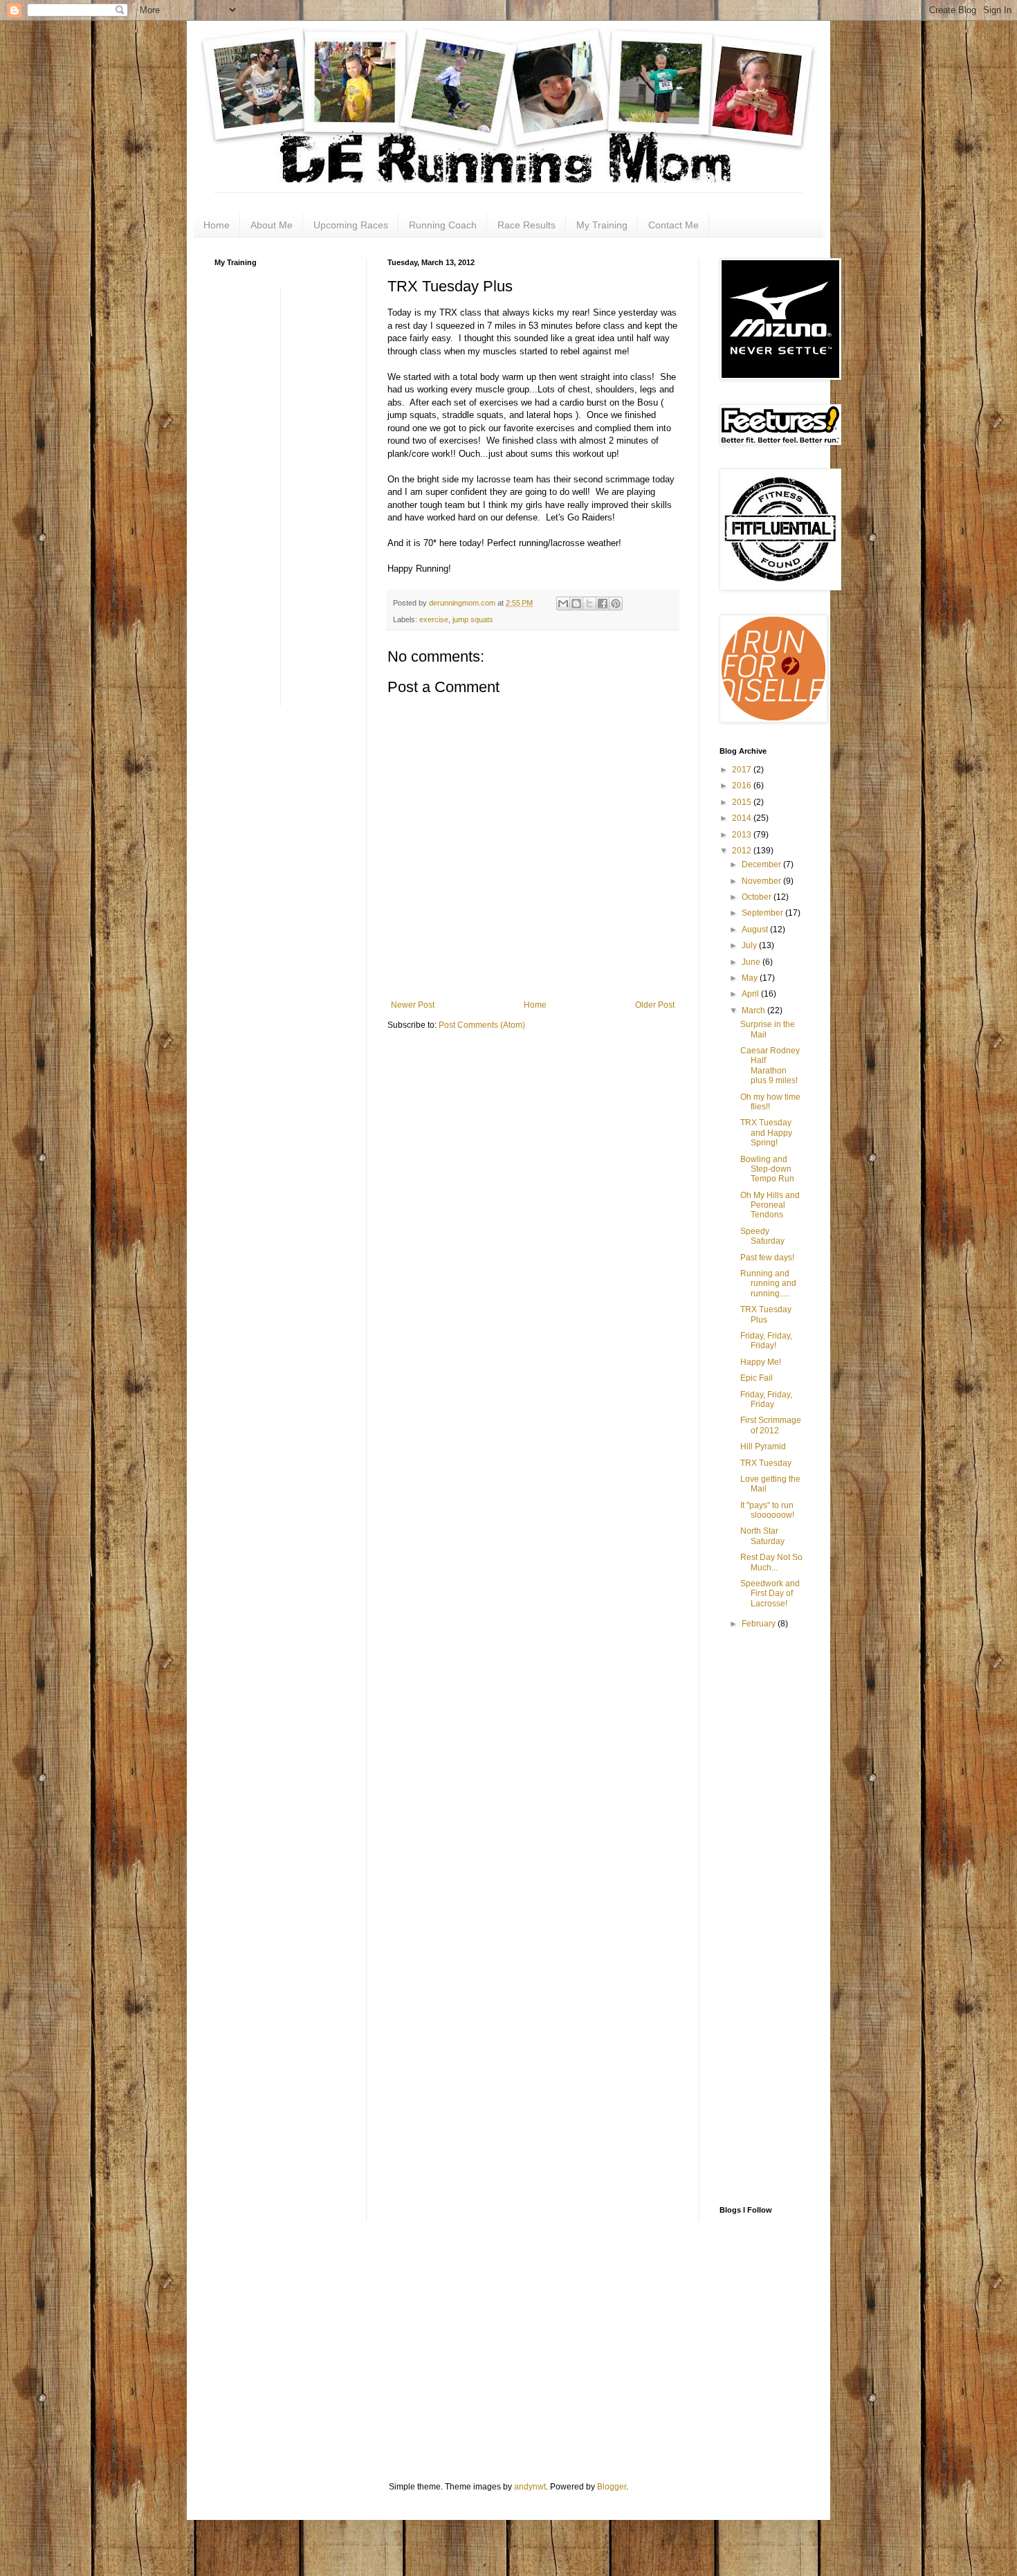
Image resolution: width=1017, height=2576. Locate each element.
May (751, 978)
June (752, 962)
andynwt (530, 2487)
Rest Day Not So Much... (771, 1562)
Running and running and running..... (768, 1284)
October (758, 897)
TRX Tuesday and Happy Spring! (766, 1133)
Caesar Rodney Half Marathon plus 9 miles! (770, 1065)
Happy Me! (761, 1362)
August (756, 929)
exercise (434, 619)
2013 (743, 835)
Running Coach (443, 225)
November (762, 881)
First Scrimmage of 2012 (771, 1425)
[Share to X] (589, 604)
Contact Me (674, 225)
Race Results (526, 225)
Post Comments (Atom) (482, 1025)
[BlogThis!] (576, 604)
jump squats (473, 619)
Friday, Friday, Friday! (766, 1341)
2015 (743, 802)
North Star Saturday (762, 1536)
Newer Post (413, 1005)
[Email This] (563, 604)
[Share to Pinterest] (616, 604)
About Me (272, 225)
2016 (743, 786)
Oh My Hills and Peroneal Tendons (770, 1205)
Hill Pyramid (763, 1446)
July (750, 945)
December (762, 864)
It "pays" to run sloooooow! (767, 1510)
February (760, 1624)
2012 (743, 851)
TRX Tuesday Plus (766, 1314)
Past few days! (767, 1258)
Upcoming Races (351, 225)
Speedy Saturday (762, 1236)
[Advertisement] (270, 495)
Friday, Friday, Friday (766, 1399)
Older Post (655, 1005)
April (751, 994)
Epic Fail (757, 1378)
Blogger (612, 2487)
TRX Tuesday (766, 1463)
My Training (602, 225)
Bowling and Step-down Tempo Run (767, 1169)
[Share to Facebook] (603, 604)
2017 (743, 770)
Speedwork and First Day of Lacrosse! (770, 1594)
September (763, 913)
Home (217, 225)
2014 (743, 818)
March (754, 1010)
